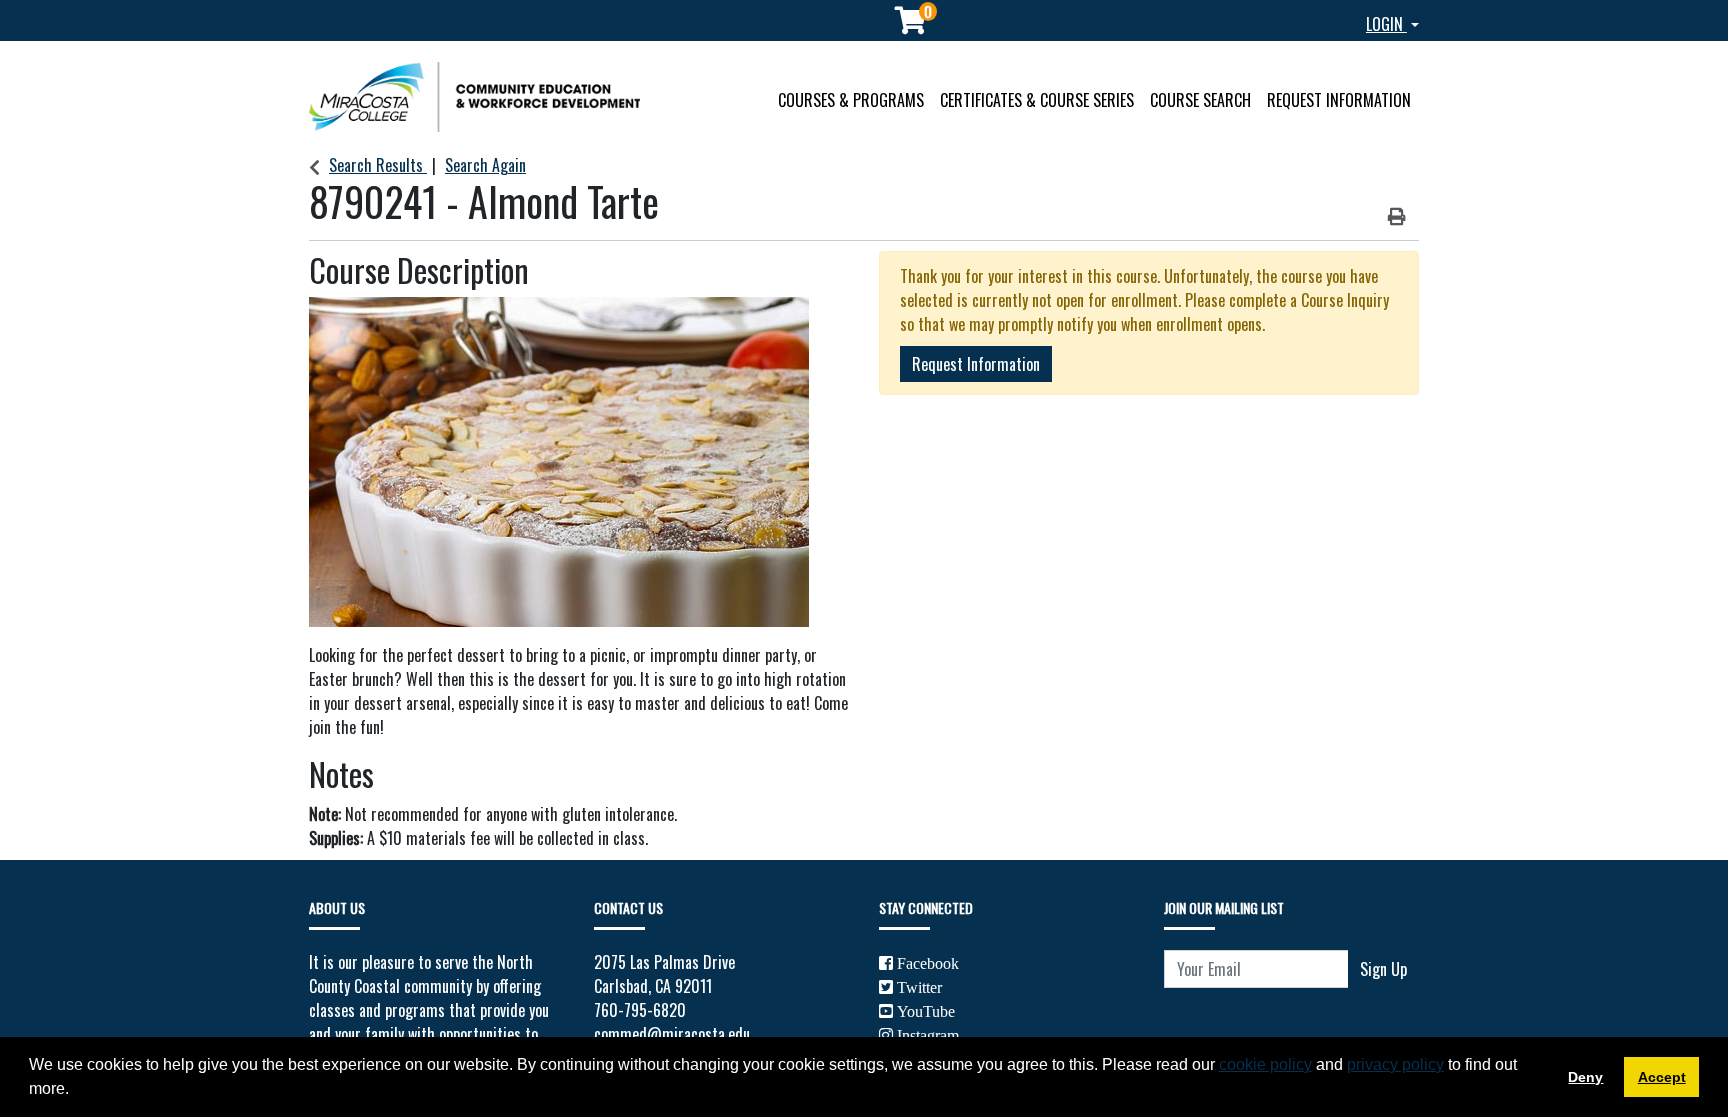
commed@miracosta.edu (672, 1034)
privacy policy (1395, 1064)
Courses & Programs (851, 100)
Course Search (1200, 100)
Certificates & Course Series (1037, 100)
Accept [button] (1662, 1077)
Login (1386, 24)
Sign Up (1383, 969)
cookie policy (1265, 1064)
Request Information (1339, 100)
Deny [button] (1585, 1077)
